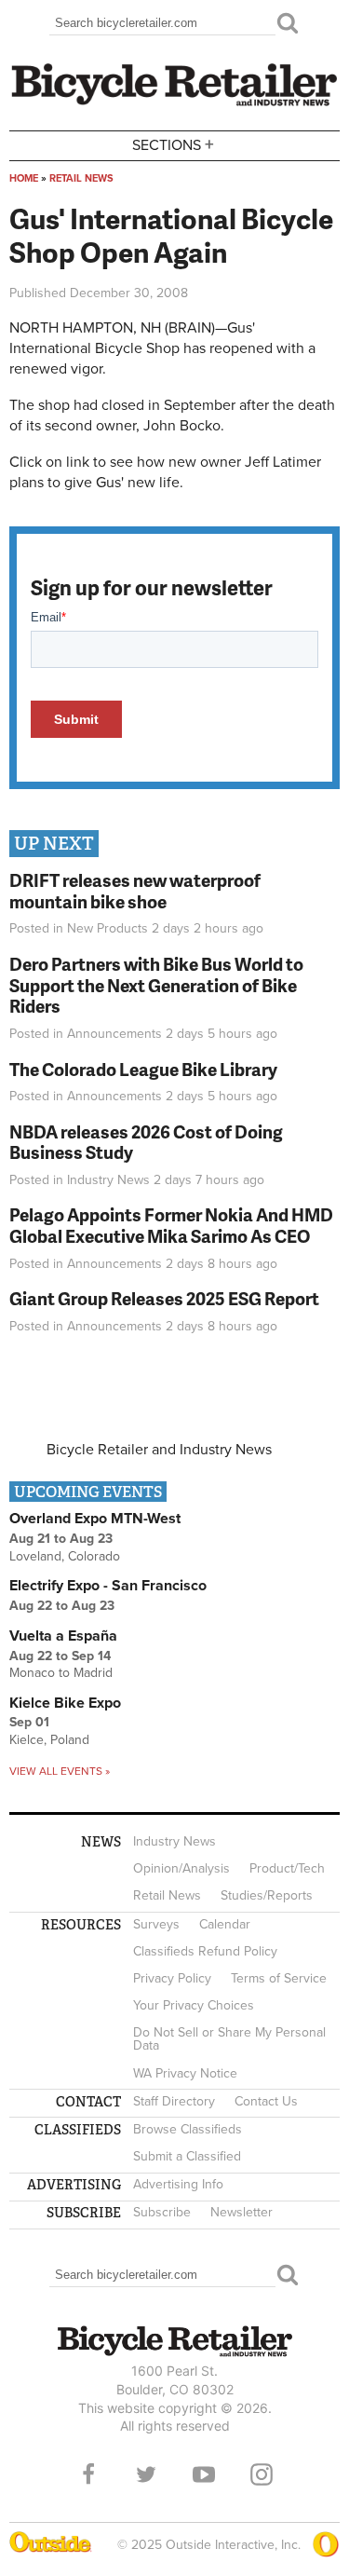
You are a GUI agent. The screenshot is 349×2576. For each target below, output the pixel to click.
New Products (107, 928)
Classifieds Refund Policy (205, 1951)
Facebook (88, 2474)
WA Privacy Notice (185, 2073)
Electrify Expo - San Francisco (108, 1586)
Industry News (108, 1180)
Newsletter (242, 2212)
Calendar (225, 1924)
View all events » (60, 1771)
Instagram (262, 2474)
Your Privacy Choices (194, 2005)
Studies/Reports (267, 1895)
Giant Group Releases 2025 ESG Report (164, 1298)
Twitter (146, 2474)
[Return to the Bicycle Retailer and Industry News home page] (174, 103)
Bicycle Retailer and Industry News (159, 1450)
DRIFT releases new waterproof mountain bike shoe (135, 891)
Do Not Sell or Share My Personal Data (229, 2039)
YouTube (204, 2474)
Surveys (156, 1924)
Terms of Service (279, 1978)
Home (24, 178)
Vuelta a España (63, 1636)
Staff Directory (174, 2101)
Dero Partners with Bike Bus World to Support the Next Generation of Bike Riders (156, 985)
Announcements (114, 1034)
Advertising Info (178, 2184)
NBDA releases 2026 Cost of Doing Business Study (146, 1142)
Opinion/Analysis (181, 1868)
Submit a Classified (187, 2156)
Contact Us (266, 2101)
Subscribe (162, 2212)
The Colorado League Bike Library (143, 1069)
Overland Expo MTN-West (95, 1519)
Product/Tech (287, 1868)
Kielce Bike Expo (65, 1703)
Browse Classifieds (188, 2129)
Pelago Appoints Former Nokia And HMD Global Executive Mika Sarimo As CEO (171, 1225)
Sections (173, 144)
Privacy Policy (172, 1978)
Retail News (81, 178)
